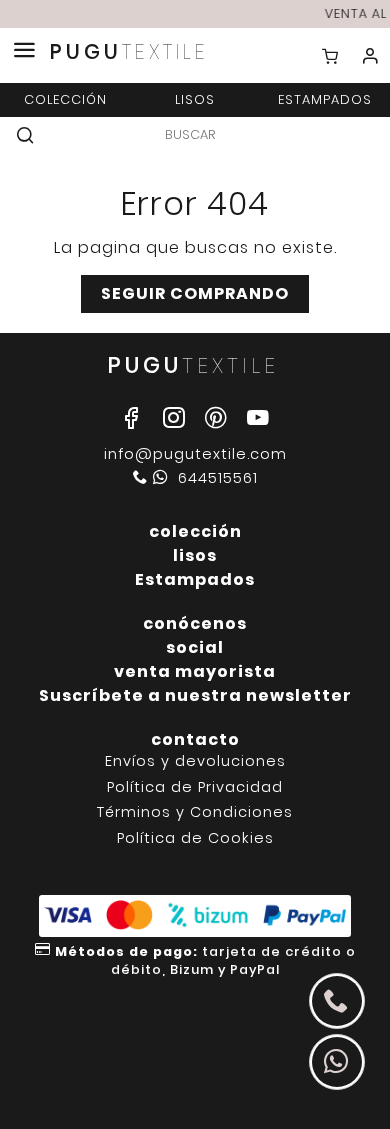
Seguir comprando (195, 293)
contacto (195, 739)
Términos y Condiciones (195, 812)
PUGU (129, 52)
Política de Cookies (195, 838)
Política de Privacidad (195, 787)
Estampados (325, 99)
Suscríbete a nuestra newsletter (195, 695)
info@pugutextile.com (195, 454)
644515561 (215, 478)
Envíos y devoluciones (195, 761)
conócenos (195, 623)
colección (65, 99)
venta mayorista (195, 671)
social (195, 647)
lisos (195, 99)
